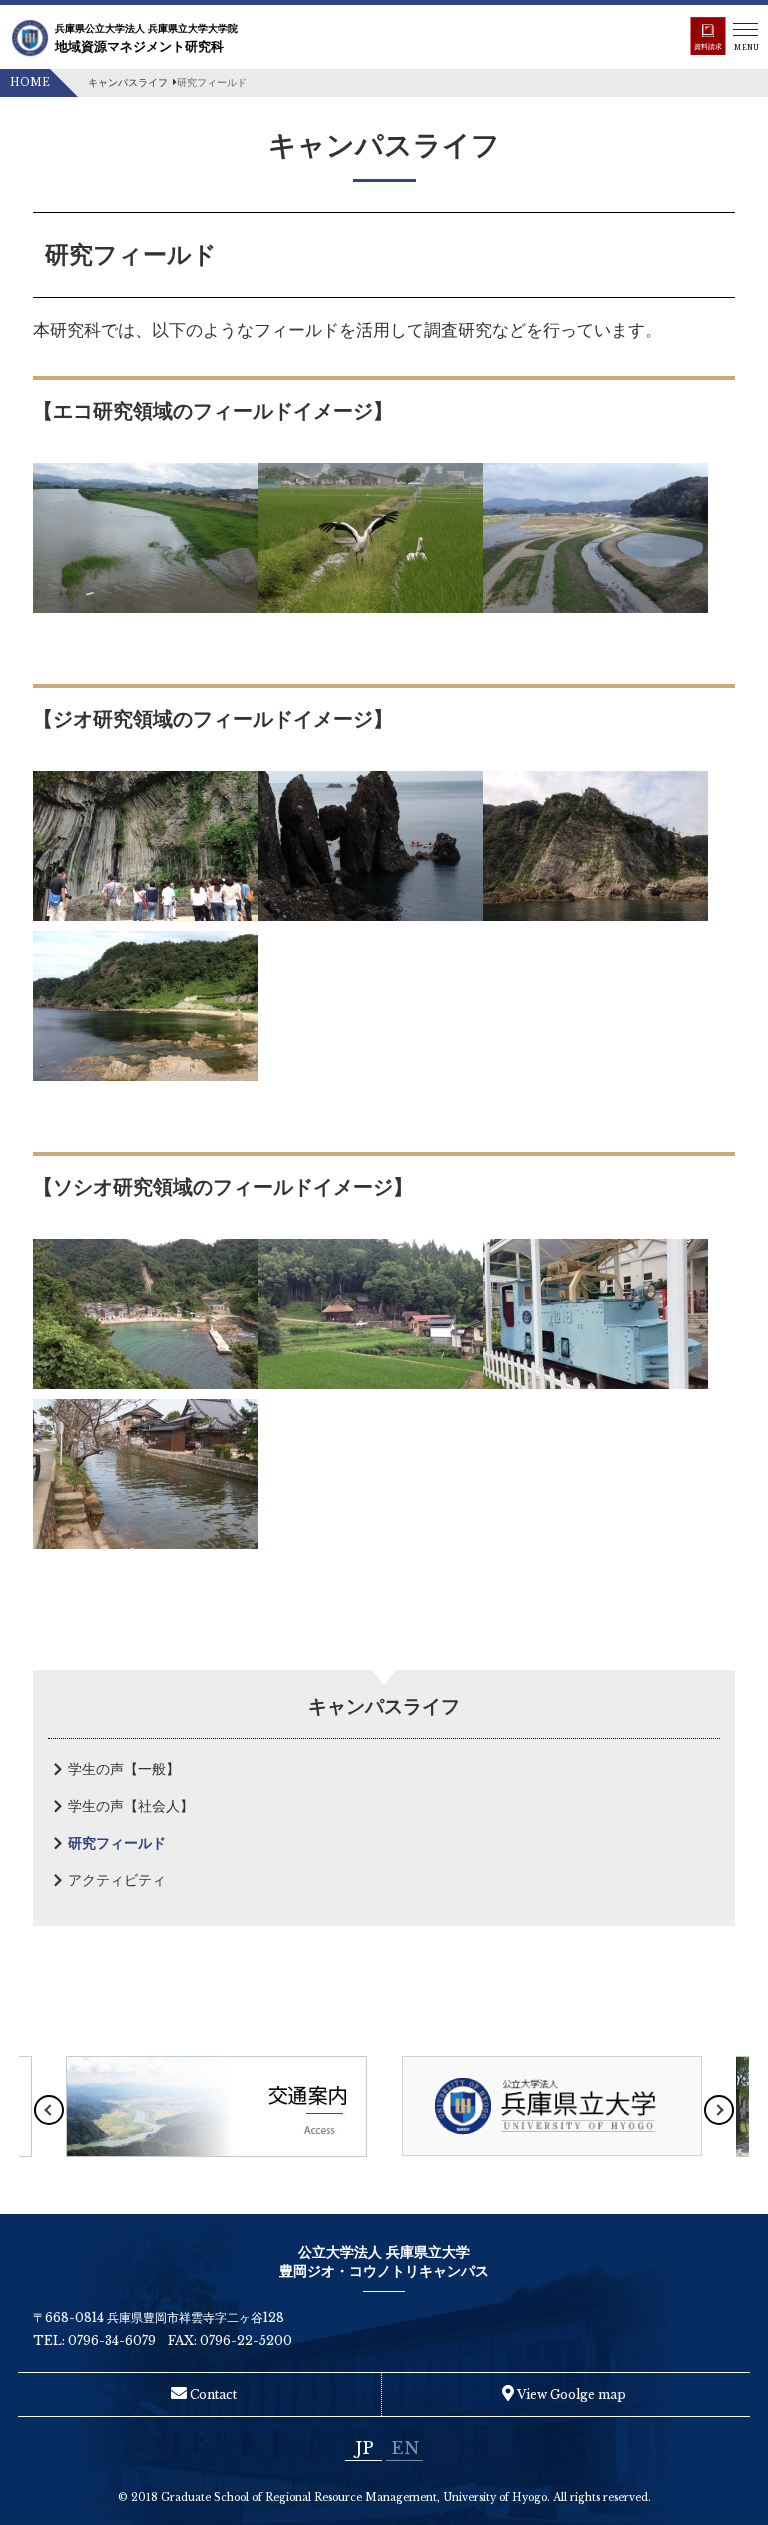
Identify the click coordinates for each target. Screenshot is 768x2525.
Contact (212, 2394)
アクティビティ (117, 1880)
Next (719, 2110)
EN (405, 2448)
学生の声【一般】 (124, 1769)
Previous (49, 2110)
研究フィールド (117, 1843)
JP (364, 2448)
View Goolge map (570, 2394)
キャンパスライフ (128, 82)
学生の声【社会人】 (131, 1806)
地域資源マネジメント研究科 (146, 38)
